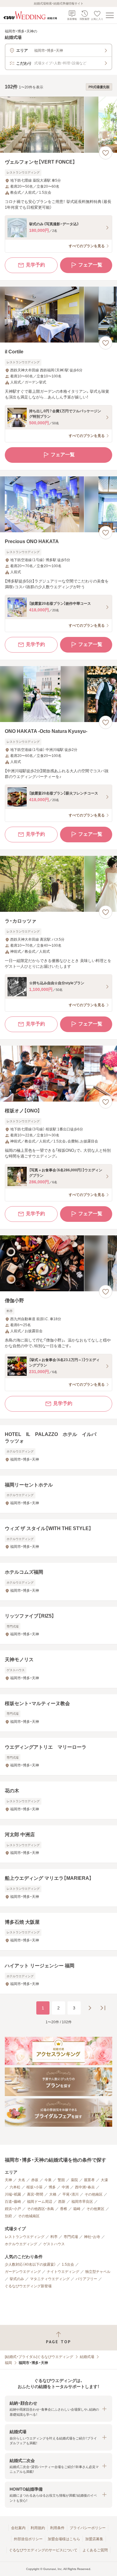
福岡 (8, 2363)
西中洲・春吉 (85, 2187)
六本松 (15, 2187)
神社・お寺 (92, 2237)
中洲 (65, 2187)
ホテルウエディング (21, 2244)
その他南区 (94, 2194)
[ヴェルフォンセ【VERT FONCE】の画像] (58, 125)
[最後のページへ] (103, 2008)
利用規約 (38, 2528)
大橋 (53, 2194)
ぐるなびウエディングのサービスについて (43, 2550)
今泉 (48, 2180)
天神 (8, 2180)
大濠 (104, 2180)
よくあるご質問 (95, 2550)
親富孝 (89, 2180)
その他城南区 (29, 2216)
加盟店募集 (94, 2539)
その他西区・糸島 (40, 2209)
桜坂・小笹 (34, 2187)
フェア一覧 (90, 265)
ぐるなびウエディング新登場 (28, 2286)
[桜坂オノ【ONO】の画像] (58, 1074)
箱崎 (77, 2209)
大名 (22, 2180)
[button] (58, 2409)
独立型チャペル (98, 2272)
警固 (61, 2180)
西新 (62, 2202)
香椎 (64, 2209)
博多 (52, 2187)
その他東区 (95, 2209)
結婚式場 (87, 2357)
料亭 (54, 2237)
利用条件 (57, 2528)
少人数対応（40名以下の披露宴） (30, 2264)
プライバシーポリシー (88, 2528)
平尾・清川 (70, 2194)
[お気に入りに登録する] (106, 153)
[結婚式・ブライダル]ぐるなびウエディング (39, 2357)
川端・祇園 (13, 2194)
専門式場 (71, 2237)
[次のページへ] (90, 2008)
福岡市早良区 (82, 2202)
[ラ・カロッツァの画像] (58, 884)
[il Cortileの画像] (58, 315)
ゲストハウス (54, 2244)
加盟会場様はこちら (64, 2539)
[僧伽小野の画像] (58, 1263)
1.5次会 (68, 2264)
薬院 (74, 2180)
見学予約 (35, 265)
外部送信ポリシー (28, 2539)
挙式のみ (17, 2279)
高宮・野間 (35, 2194)
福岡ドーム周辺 (40, 2202)
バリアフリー (86, 2279)
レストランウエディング (25, 2237)
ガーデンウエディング (23, 2272)
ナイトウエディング (63, 2272)
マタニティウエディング (50, 2279)
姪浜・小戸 (13, 2209)
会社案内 (18, 2528)
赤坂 (35, 2180)
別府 (8, 2216)
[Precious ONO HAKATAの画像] (58, 504)
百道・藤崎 (13, 2202)
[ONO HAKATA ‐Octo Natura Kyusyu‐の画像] (58, 694)
